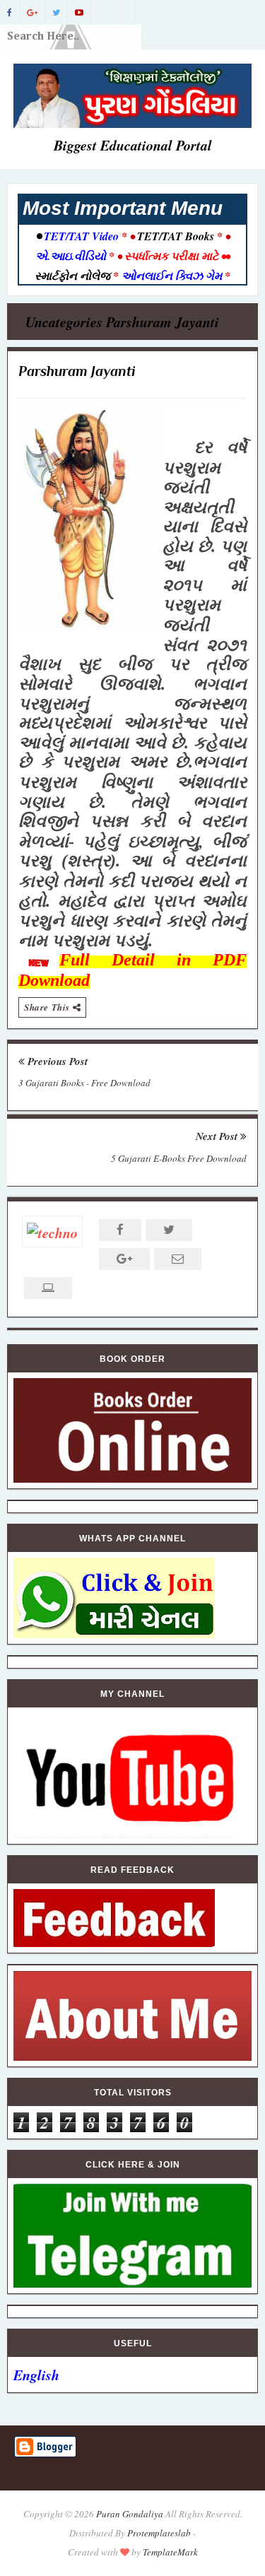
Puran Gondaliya (130, 2514)
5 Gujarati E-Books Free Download (179, 1158)
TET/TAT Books (176, 236)
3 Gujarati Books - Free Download (84, 1083)
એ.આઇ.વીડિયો (72, 256)
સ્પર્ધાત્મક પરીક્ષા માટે (171, 256)
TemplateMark (170, 2552)
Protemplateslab (159, 2533)
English (36, 2375)
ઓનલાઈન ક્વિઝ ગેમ (173, 276)
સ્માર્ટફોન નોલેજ (74, 276)
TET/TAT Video (81, 236)
